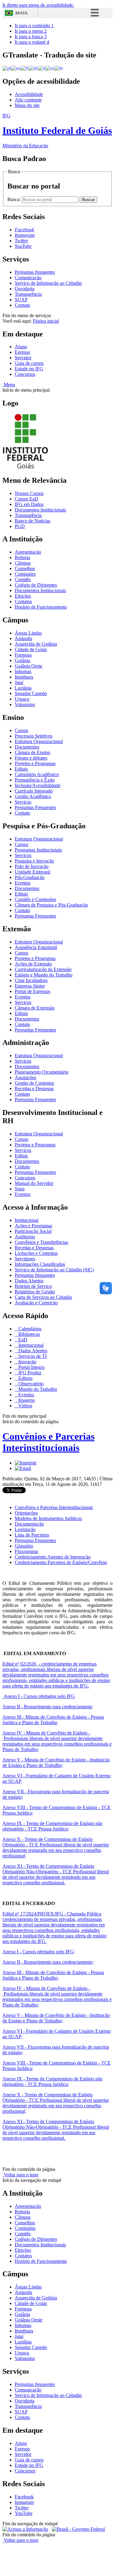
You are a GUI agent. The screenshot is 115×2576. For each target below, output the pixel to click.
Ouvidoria (25, 289)
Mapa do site (27, 105)
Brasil (22, 13)
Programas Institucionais (38, 850)
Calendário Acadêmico (37, 774)
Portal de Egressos (33, 991)
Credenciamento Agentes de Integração (53, 1557)
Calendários (29, 1329)
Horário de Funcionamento (41, 607)
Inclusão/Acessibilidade (38, 785)
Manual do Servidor (34, 1183)
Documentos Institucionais (40, 510)
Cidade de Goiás (31, 649)
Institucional (27, 1220)
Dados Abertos (29, 1281)
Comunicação (28, 278)
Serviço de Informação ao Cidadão (48, 283)
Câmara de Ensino (33, 752)
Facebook (24, 2497)
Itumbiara (24, 677)
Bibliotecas (29, 1334)
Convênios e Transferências (41, 1242)
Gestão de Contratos (34, 1083)
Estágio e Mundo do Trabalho (44, 975)
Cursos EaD (27, 499)
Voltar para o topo (20, 2175)
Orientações (26, 1513)
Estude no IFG (29, 369)
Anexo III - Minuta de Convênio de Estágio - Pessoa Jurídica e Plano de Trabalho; (53, 1975)
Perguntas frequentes (35, 272)
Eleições (23, 596)
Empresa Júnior (30, 986)
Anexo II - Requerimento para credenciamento (47, 1707)
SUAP (21, 300)
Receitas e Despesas (34, 1088)
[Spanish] (50, 68)
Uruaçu (22, 699)
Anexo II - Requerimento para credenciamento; (48, 1962)
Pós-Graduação (30, 877)
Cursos (21, 730)
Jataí (19, 682)
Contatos (23, 601)
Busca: (15, 199)
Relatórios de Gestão (35, 1292)
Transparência (28, 294)
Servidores (25, 1259)
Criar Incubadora (31, 980)
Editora (25, 1378)
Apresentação (28, 552)
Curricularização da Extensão (43, 969)
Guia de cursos (29, 363)
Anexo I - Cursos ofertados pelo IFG (39, 1696)
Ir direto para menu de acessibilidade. (38, 5)
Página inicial (46, 321)
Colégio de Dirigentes (36, 585)
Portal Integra (31, 1367)
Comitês (23, 579)
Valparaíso (25, 704)
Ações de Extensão (33, 964)
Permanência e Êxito (35, 780)
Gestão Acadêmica (33, 796)
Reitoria (22, 557)
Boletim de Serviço (33, 1286)
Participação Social (33, 1231)
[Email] (23, 1468)
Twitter (22, 2508)
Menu (9, 385)
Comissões (25, 574)
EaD (22, 1340)
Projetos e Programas (35, 763)
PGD (20, 526)
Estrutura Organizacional (39, 741)
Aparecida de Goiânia (36, 644)
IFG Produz (29, 1373)
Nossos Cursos (29, 493)
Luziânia (23, 688)
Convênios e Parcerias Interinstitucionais (48, 1442)
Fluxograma (26, 1551)
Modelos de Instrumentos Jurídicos (48, 1518)
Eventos (23, 883)
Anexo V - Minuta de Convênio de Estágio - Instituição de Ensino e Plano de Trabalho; (56, 1763)
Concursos (25, 374)
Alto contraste (28, 100)
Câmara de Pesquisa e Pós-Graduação (51, 905)
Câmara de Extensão (35, 1008)
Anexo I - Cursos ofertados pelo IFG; (39, 1952)
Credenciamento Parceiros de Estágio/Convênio (61, 1562)
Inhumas (23, 671)
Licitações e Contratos (36, 1253)
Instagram (24, 2502)
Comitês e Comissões (35, 899)
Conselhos (25, 568)
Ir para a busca (31, 37)
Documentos (27, 747)
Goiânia (22, 660)
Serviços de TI (32, 1356)
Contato (22, 305)
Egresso (22, 352)
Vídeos (25, 1406)
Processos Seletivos (34, 736)
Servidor (23, 358)
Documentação (29, 1524)
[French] (25, 68)
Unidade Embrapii (33, 872)
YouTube (24, 2513)
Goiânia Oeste (29, 666)
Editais (21, 769)
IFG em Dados (29, 504)
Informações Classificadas (40, 1264)
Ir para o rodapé (32, 42)
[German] (33, 68)
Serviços (23, 802)
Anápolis (23, 638)
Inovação (27, 1362)
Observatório (30, 1384)
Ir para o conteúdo (34, 26)
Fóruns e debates (31, 758)
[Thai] (59, 68)
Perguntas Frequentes (35, 807)
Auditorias (25, 1237)
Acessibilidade (29, 94)
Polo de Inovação (32, 866)
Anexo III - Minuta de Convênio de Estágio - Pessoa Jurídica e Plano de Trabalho (53, 1720)
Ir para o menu (31, 31)
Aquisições (25, 1077)
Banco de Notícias (33, 521)
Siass (20, 1189)
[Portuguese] (7, 68)
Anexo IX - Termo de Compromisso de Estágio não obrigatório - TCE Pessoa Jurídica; (52, 1826)
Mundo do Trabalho (37, 1389)
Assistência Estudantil (36, 947)
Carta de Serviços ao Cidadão (43, 1297)
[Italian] (42, 68)
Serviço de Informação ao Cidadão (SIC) (54, 1270)
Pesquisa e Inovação (34, 861)
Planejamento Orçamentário (42, 1072)
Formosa (23, 655)
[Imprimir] (26, 1463)
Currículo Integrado (34, 791)
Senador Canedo (31, 693)
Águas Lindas (28, 633)
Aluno (21, 347)
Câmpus (23, 563)
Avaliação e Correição (36, 1303)
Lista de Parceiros (32, 1535)
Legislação (25, 1529)
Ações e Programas (33, 1226)
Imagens (26, 1400)
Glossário (24, 1546)
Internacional (30, 1345)
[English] (16, 68)
